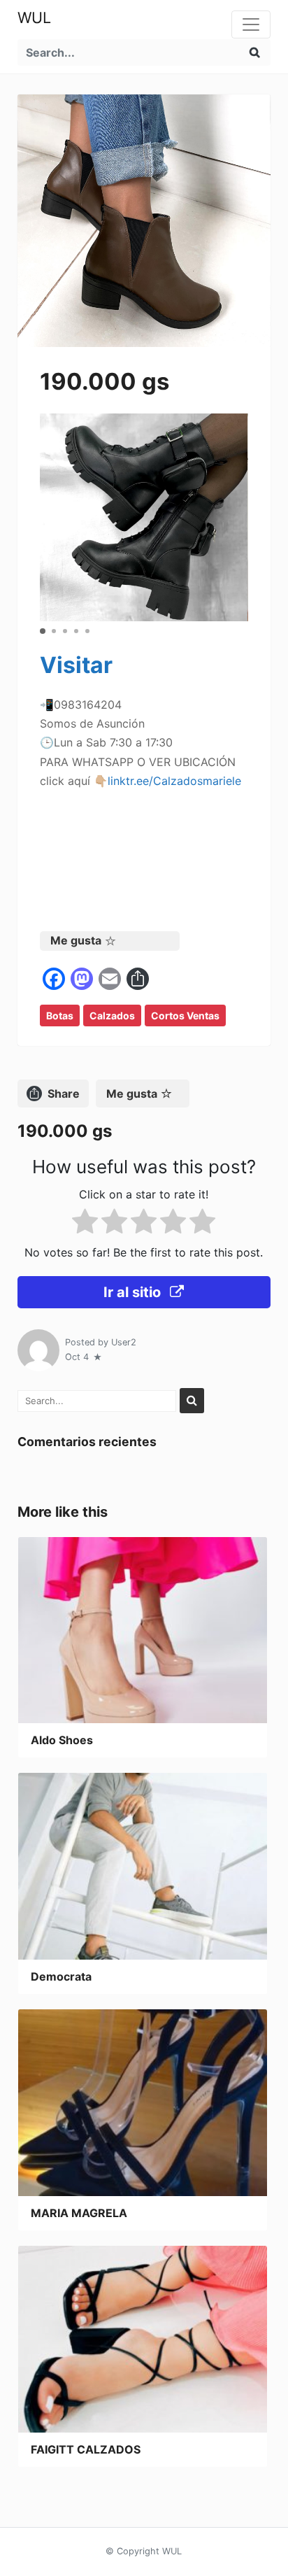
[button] (43, 631)
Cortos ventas (185, 1015)
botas (60, 1015)
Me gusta (76, 940)
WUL (34, 17)
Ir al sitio (134, 1292)
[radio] (85, 1224)
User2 (124, 1342)
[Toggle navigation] (251, 24)
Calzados (112, 1015)
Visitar (76, 665)
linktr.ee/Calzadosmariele (174, 781)
